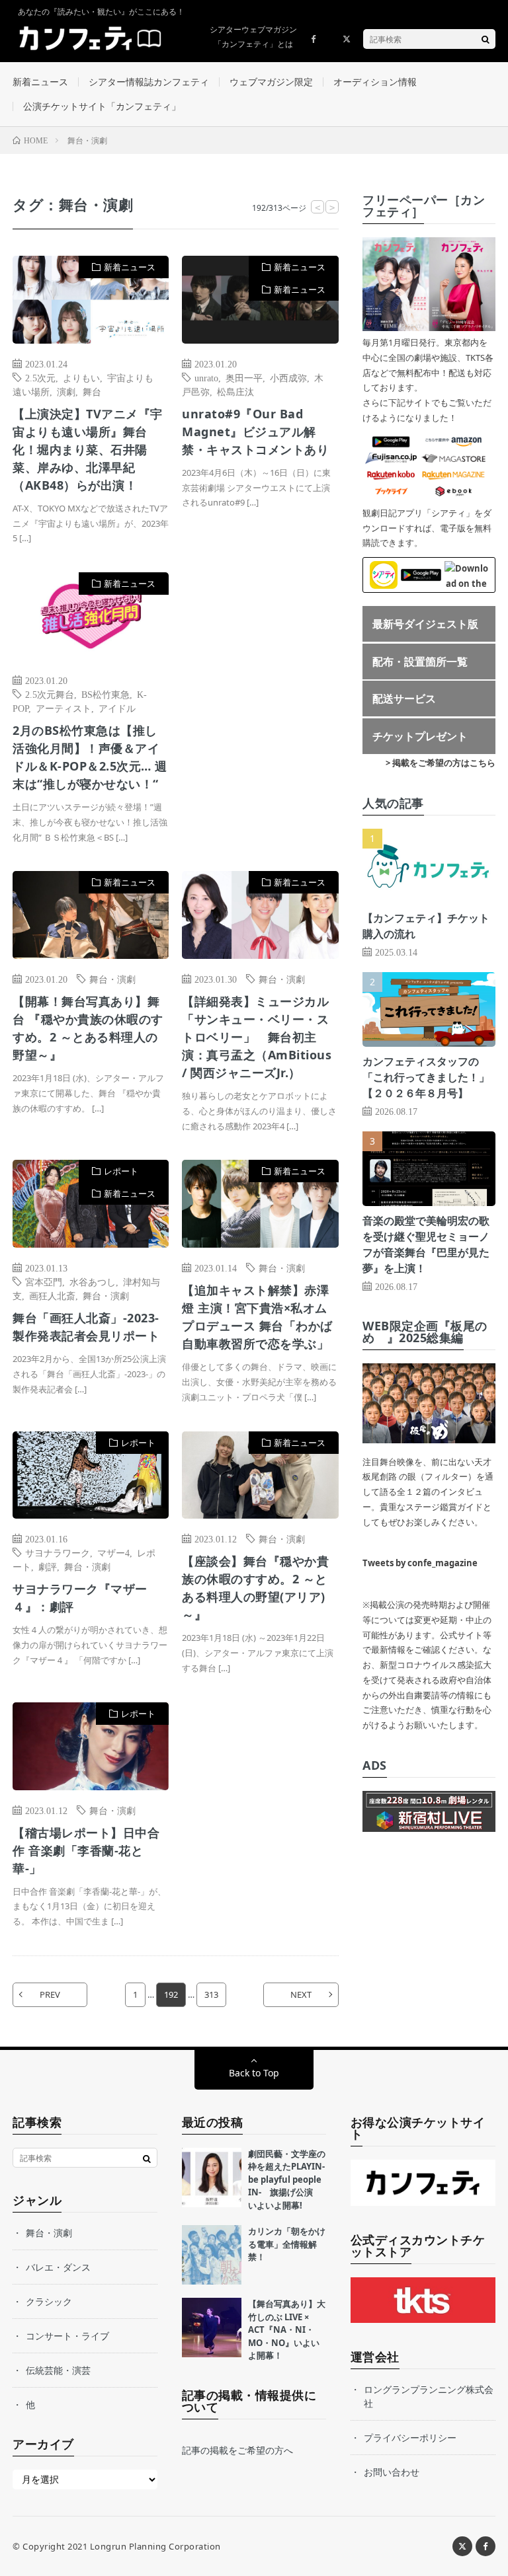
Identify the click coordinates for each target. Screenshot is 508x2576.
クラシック (49, 2301)
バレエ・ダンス (58, 2267)
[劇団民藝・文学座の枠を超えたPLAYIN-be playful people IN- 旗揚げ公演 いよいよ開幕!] (212, 2178)
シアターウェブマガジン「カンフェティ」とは (253, 37)
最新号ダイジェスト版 (425, 624)
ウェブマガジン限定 (271, 82)
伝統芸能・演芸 (58, 2370)
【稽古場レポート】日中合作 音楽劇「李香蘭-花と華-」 (86, 1850)
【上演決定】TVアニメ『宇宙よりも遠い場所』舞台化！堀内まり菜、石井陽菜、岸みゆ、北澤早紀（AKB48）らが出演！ (88, 449)
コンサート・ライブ (67, 2336)
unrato (206, 377)
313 (211, 1994)
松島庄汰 (235, 391)
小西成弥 (288, 377)
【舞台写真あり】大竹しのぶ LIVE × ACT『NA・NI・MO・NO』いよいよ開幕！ (287, 2330)
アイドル (117, 708)
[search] (486, 39)
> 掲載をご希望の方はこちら (441, 763)
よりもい (81, 377)
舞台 (92, 391)
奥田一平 (244, 377)
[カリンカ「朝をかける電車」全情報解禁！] (212, 2255)
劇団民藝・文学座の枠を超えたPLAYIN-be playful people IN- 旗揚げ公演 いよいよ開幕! (287, 2179)
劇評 (48, 1566)
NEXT (301, 1994)
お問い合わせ (392, 2472)
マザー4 (113, 1552)
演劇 (66, 391)
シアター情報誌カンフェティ (149, 82)
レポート (121, 1171)
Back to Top (254, 2073)
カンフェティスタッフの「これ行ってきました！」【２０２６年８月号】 (426, 1077)
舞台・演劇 (112, 979)
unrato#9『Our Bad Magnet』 (255, 432)
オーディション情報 (375, 82)
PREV (50, 1994)
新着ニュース (40, 82)
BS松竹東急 (106, 694)
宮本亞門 (44, 1281)
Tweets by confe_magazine (420, 1563)
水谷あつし (93, 1281)
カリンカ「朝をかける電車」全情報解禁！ (287, 2244)
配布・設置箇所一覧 (420, 662)
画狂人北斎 (52, 1295)
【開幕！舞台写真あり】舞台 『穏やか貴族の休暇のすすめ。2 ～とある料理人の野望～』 (88, 1028)
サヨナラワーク (58, 1552)
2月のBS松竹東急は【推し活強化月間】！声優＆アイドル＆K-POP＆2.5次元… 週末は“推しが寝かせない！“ (90, 757)
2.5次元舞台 (50, 694)
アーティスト (63, 708)
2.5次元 (40, 377)
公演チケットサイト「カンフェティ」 (102, 106)
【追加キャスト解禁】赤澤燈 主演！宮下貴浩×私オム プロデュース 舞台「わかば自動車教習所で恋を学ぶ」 (257, 1317)
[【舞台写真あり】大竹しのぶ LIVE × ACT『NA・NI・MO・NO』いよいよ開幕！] (212, 2328)
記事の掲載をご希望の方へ (237, 2450)
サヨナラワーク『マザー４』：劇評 (80, 1598)
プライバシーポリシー (410, 2438)
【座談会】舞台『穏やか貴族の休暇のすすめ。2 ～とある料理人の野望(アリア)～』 (255, 1588)
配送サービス (404, 699)
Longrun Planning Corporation (155, 2546)
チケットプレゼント (420, 736)
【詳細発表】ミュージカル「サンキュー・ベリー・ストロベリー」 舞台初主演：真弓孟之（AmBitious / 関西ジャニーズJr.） (257, 1037)
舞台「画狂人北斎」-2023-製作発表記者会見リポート (86, 1327)
